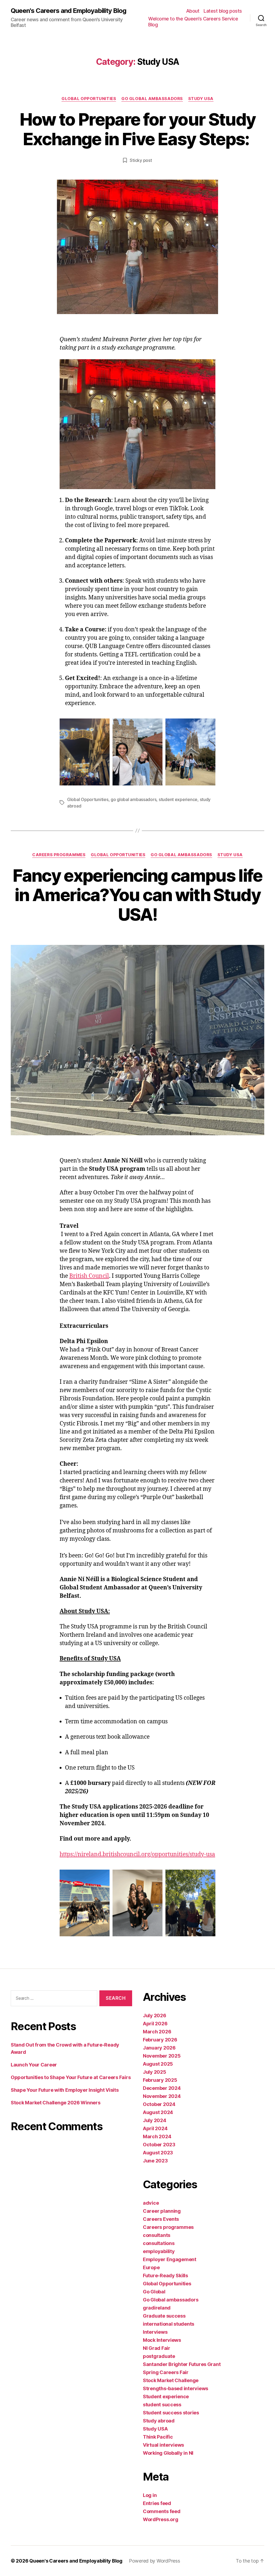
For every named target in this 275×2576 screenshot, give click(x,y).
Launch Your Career (34, 2065)
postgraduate (159, 2356)
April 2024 (155, 2128)
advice (151, 2203)
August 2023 (158, 2153)
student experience (178, 799)
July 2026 (155, 2015)
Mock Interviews (162, 2340)
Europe (151, 2267)
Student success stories (171, 2413)
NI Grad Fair (157, 2348)
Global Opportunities (89, 99)
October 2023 (159, 2145)
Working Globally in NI (168, 2453)
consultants (157, 2235)
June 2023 (155, 2161)
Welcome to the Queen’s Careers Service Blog (193, 22)
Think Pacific (158, 2437)
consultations (159, 2243)
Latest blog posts (223, 11)
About (193, 11)
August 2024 (158, 2112)
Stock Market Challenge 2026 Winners (56, 2103)
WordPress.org (161, 2519)
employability (159, 2251)
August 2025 (158, 2064)
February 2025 (160, 2080)
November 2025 (162, 2056)
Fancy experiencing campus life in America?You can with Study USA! (137, 895)
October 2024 (159, 2104)
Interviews (155, 2332)
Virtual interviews (163, 2445)
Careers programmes (59, 855)
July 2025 (155, 2072)
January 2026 (159, 2048)
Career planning (162, 2211)
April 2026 (155, 2024)
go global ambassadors (133, 799)
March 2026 (157, 2032)
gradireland (157, 2308)
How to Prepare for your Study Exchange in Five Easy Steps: (138, 129)
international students (169, 2324)
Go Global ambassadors (152, 99)
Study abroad (159, 2421)
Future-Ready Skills (165, 2276)
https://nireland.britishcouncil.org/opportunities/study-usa (137, 1854)
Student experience (166, 2397)
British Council (89, 1276)
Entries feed (157, 2503)
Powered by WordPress (155, 2561)
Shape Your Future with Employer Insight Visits (65, 2090)
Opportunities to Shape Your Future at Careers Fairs (71, 2077)
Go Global (154, 2292)
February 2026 (160, 2040)
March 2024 (157, 2136)
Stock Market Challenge (171, 2380)
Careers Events (161, 2219)
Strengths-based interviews (176, 2388)
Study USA (201, 99)
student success (162, 2405)
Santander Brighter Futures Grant (182, 2364)
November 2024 (162, 2096)
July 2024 (155, 2120)
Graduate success (164, 2316)
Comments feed (162, 2511)
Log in (150, 2495)
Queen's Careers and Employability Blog (68, 11)
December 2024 (162, 2088)
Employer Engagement (170, 2259)
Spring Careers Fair (166, 2372)
